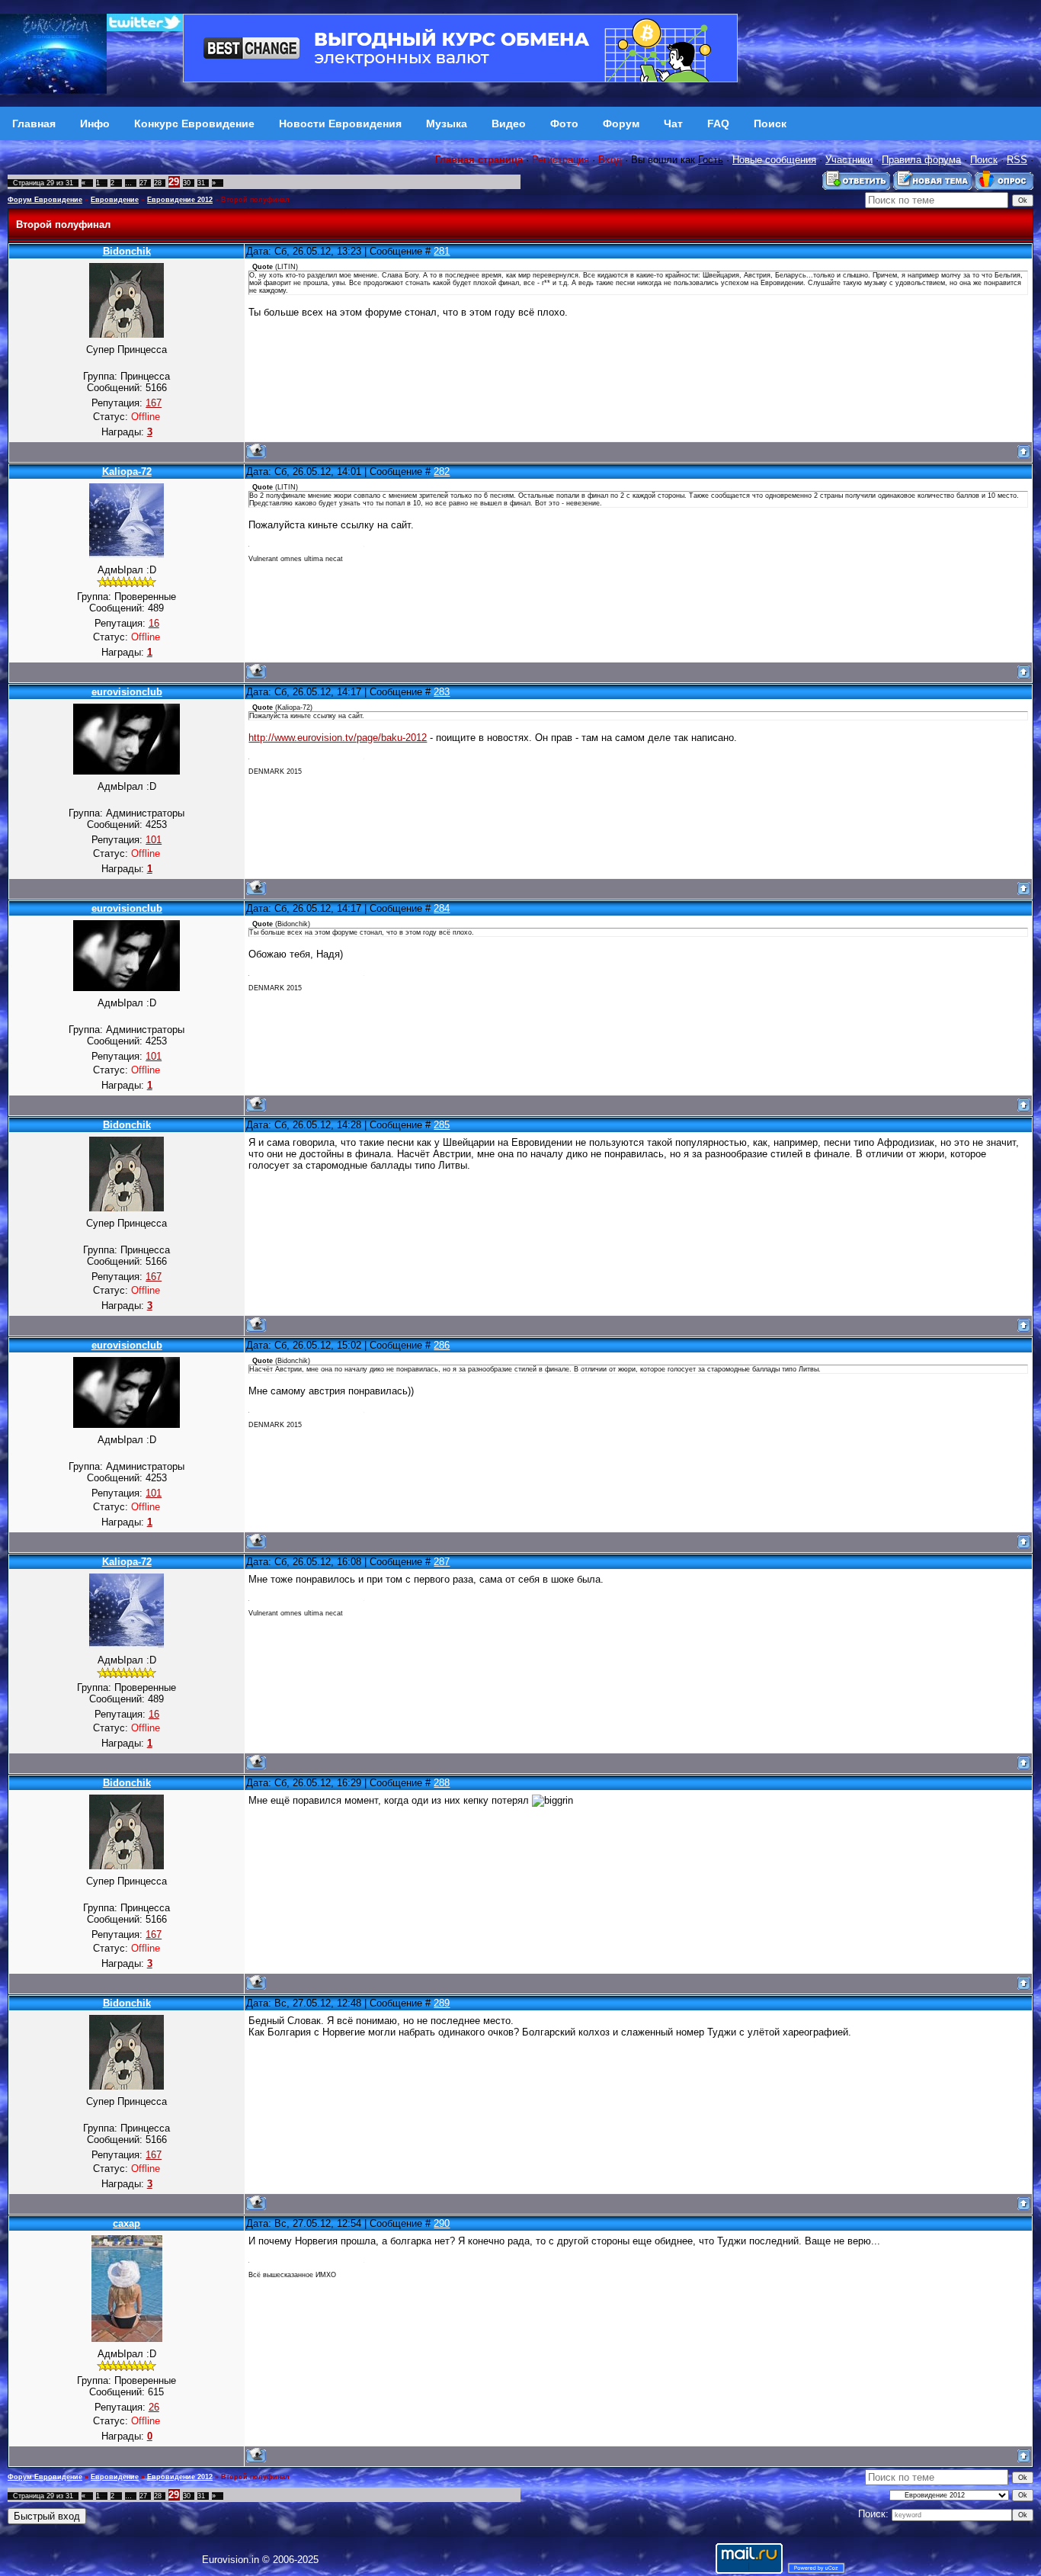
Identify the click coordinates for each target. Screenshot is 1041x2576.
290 (442, 2223)
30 (187, 183)
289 (442, 2003)
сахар (127, 2223)
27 (143, 183)
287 (442, 1562)
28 (158, 183)
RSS (1017, 160)
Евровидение (115, 200)
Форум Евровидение (45, 200)
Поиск (984, 160)
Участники (849, 160)
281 (442, 251)
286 (442, 1345)
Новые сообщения (774, 160)
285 (442, 1125)
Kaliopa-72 (127, 472)
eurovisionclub (127, 692)
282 (442, 472)
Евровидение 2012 (180, 200)
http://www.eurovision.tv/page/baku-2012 (338, 738)
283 (442, 692)
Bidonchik (127, 251)
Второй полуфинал (255, 200)
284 (442, 908)
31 (201, 183)
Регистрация (561, 160)
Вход (610, 160)
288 (442, 1783)
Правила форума (921, 160)
